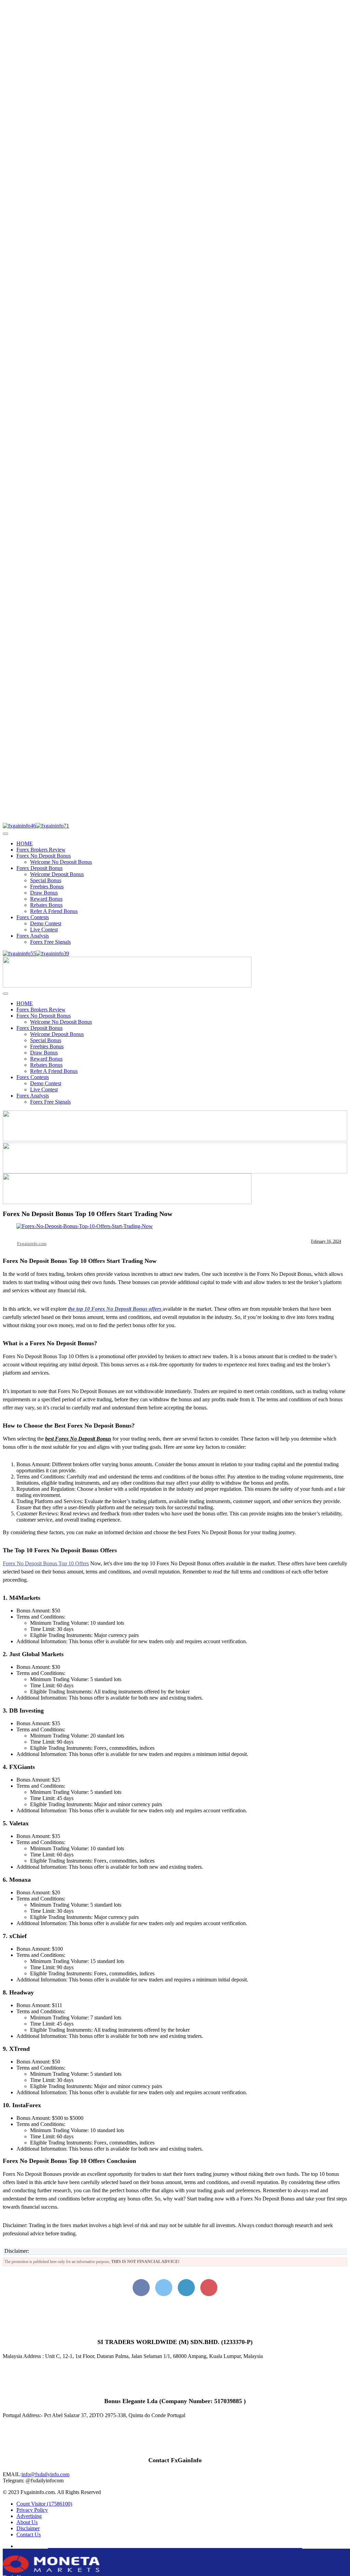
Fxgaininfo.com (32, 1244)
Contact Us (29, 2534)
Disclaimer (28, 2528)
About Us (27, 2522)
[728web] (175, 1171)
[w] (175, 1139)
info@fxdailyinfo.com (45, 2474)
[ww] (127, 986)
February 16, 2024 (326, 1241)
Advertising (29, 2516)
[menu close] (5, 834)
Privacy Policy (32, 2510)
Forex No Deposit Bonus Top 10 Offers (46, 1563)
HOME (25, 843)
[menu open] (5, 994)
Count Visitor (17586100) (44, 2504)
